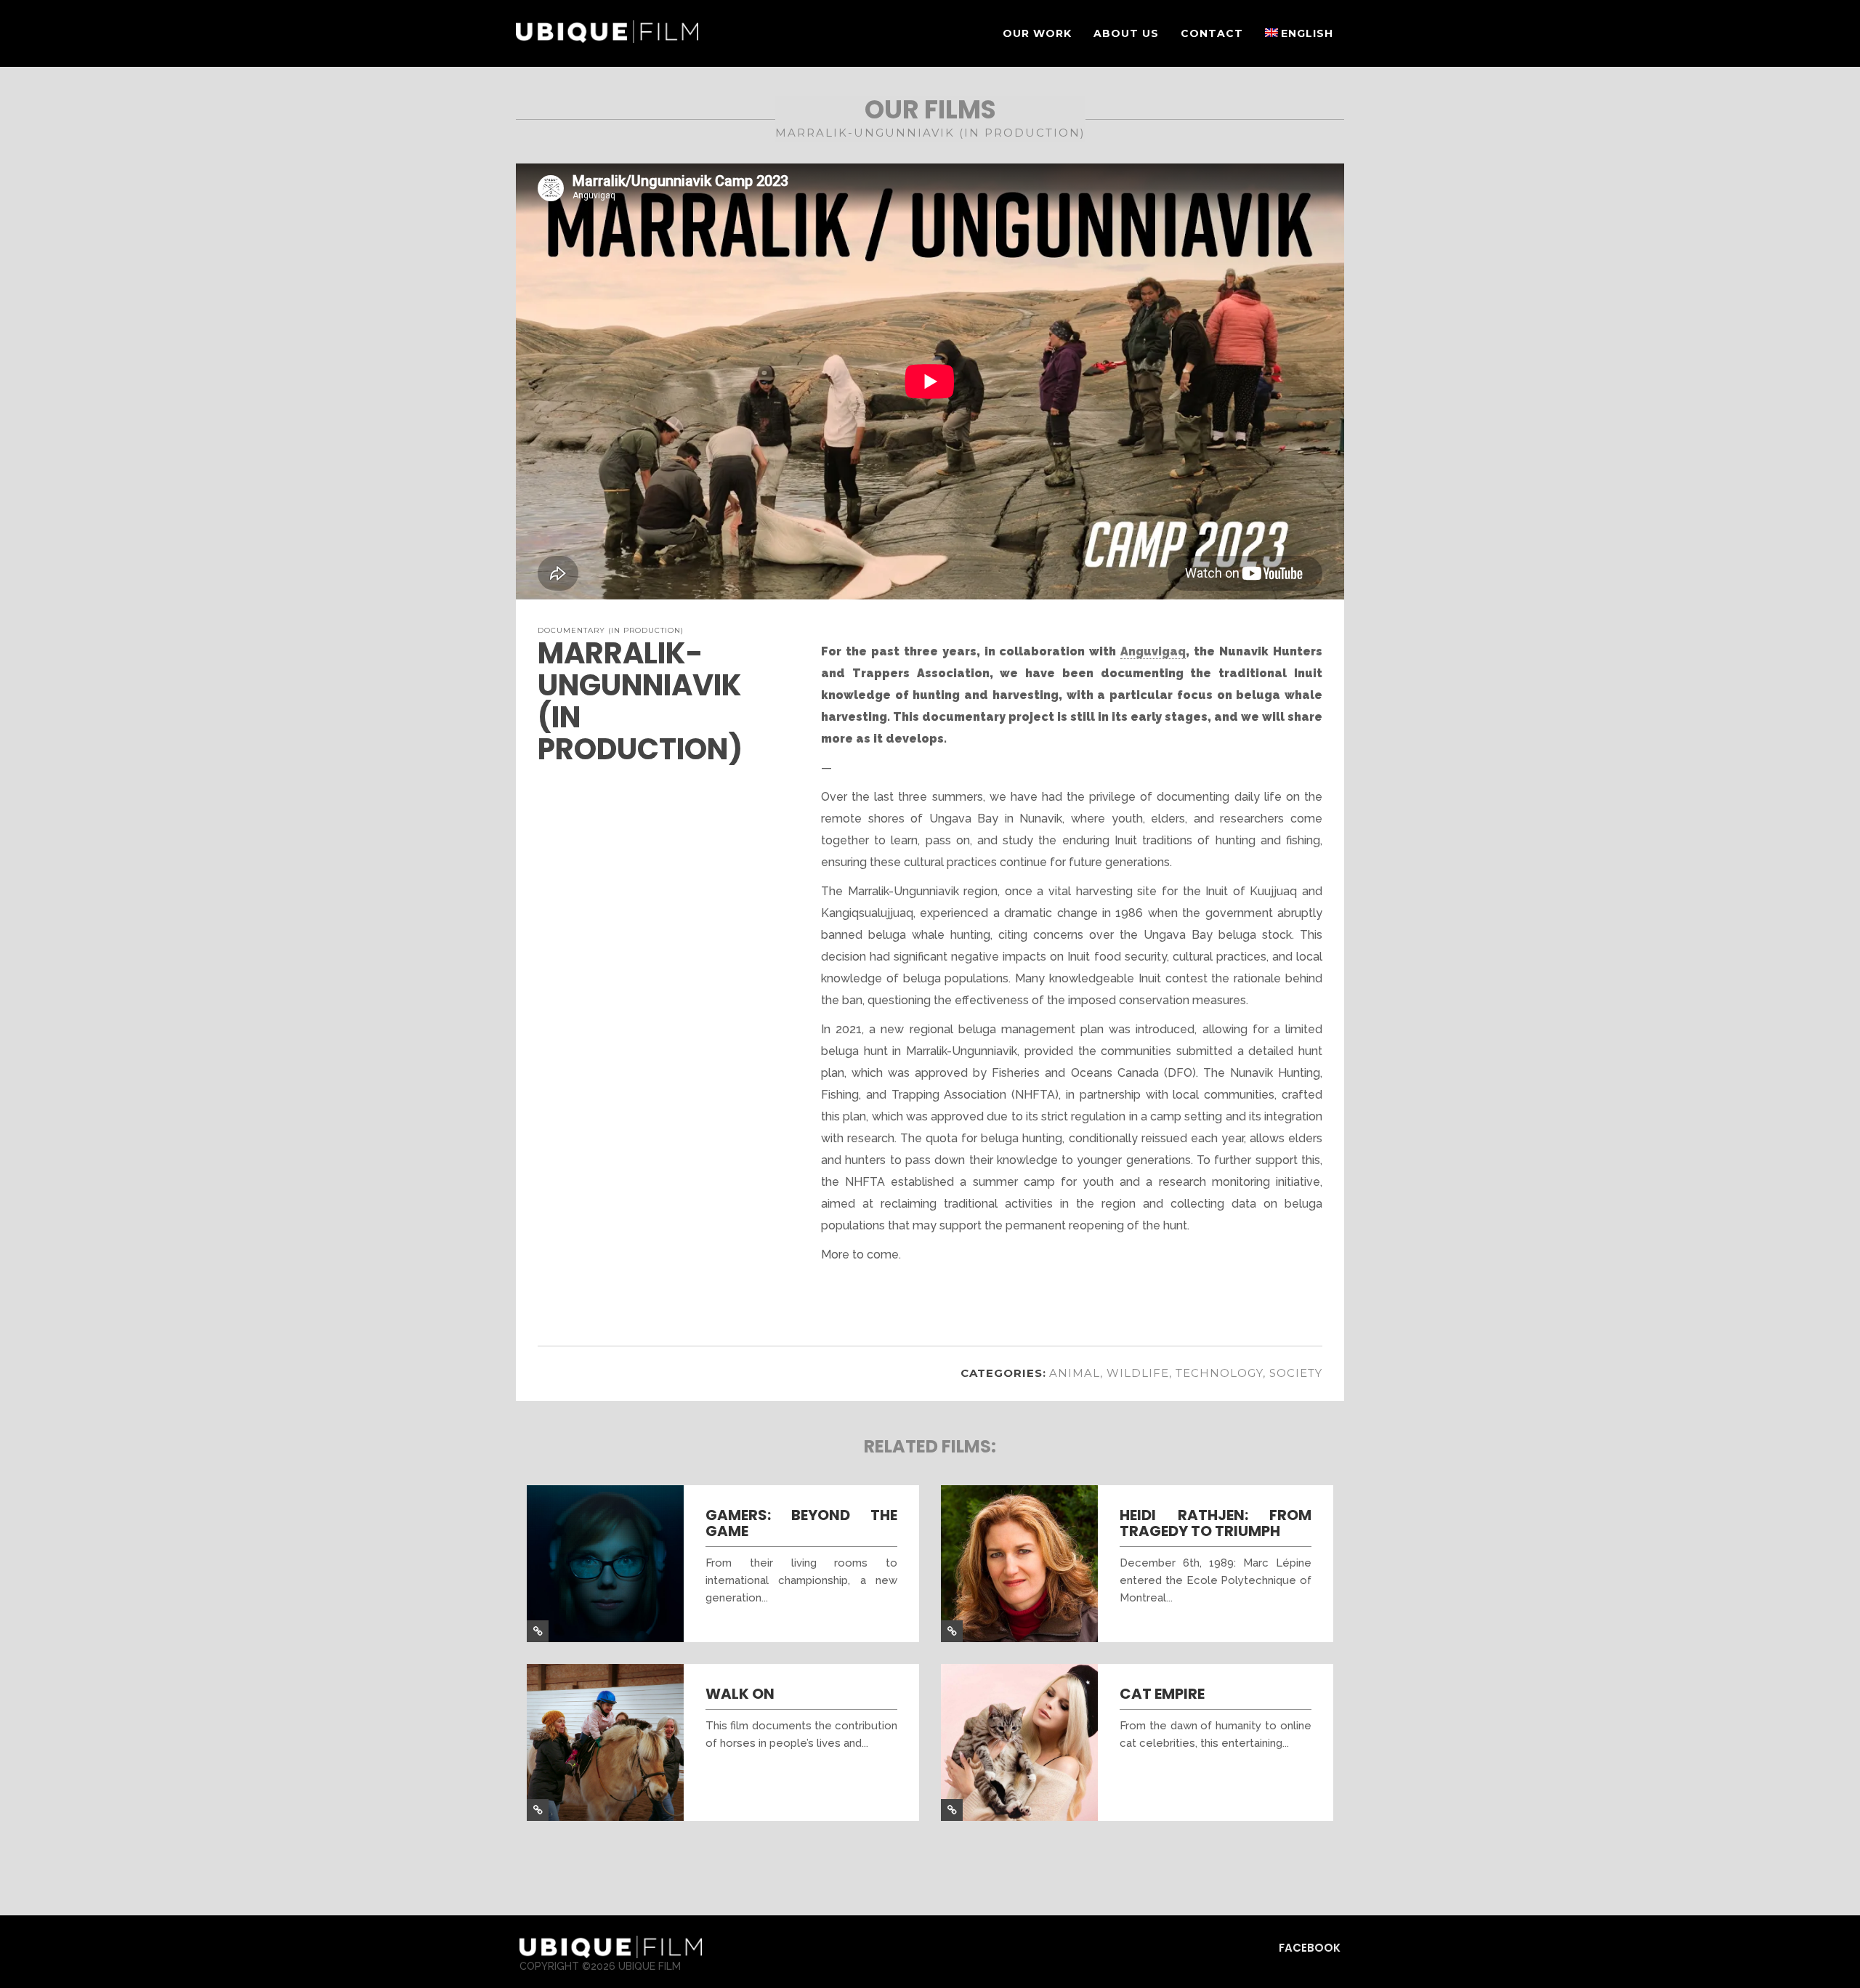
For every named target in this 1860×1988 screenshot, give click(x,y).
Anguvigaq (1153, 651)
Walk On (740, 1694)
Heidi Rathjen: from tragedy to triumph (1216, 1523)
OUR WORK (1037, 33)
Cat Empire (1162, 1694)
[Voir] (538, 1631)
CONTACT (1212, 33)
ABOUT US (1126, 33)
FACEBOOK (1310, 1948)
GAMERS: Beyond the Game (801, 1523)
